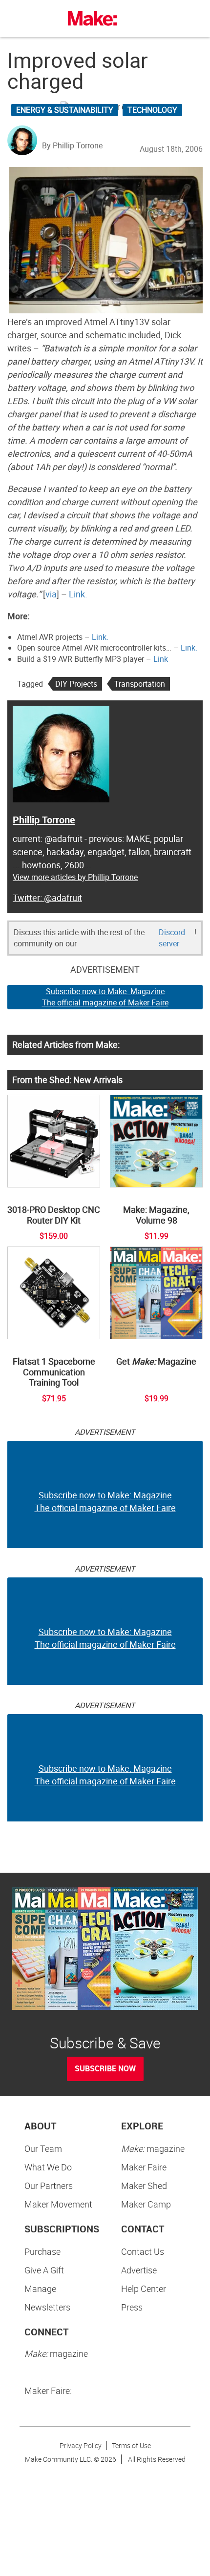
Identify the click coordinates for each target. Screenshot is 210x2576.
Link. (78, 594)
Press (132, 2307)
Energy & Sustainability (65, 110)
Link (161, 659)
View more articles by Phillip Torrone (75, 877)
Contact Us (143, 2251)
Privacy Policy (81, 2445)
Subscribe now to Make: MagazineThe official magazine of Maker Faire (105, 997)
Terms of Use (131, 2445)
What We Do (48, 2167)
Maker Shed (144, 2186)
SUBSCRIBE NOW (105, 2068)
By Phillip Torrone (72, 145)
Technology (152, 110)
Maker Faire (144, 2167)
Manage (40, 2289)
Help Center (144, 2289)
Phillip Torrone (44, 820)
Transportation (140, 684)
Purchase (42, 2251)
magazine (153, 2148)
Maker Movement (58, 2204)
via (51, 594)
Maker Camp (146, 2204)
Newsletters (47, 2307)
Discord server (172, 938)
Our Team (43, 2148)
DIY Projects (76, 684)
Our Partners (49, 2186)
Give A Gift (44, 2270)
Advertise (139, 2270)
